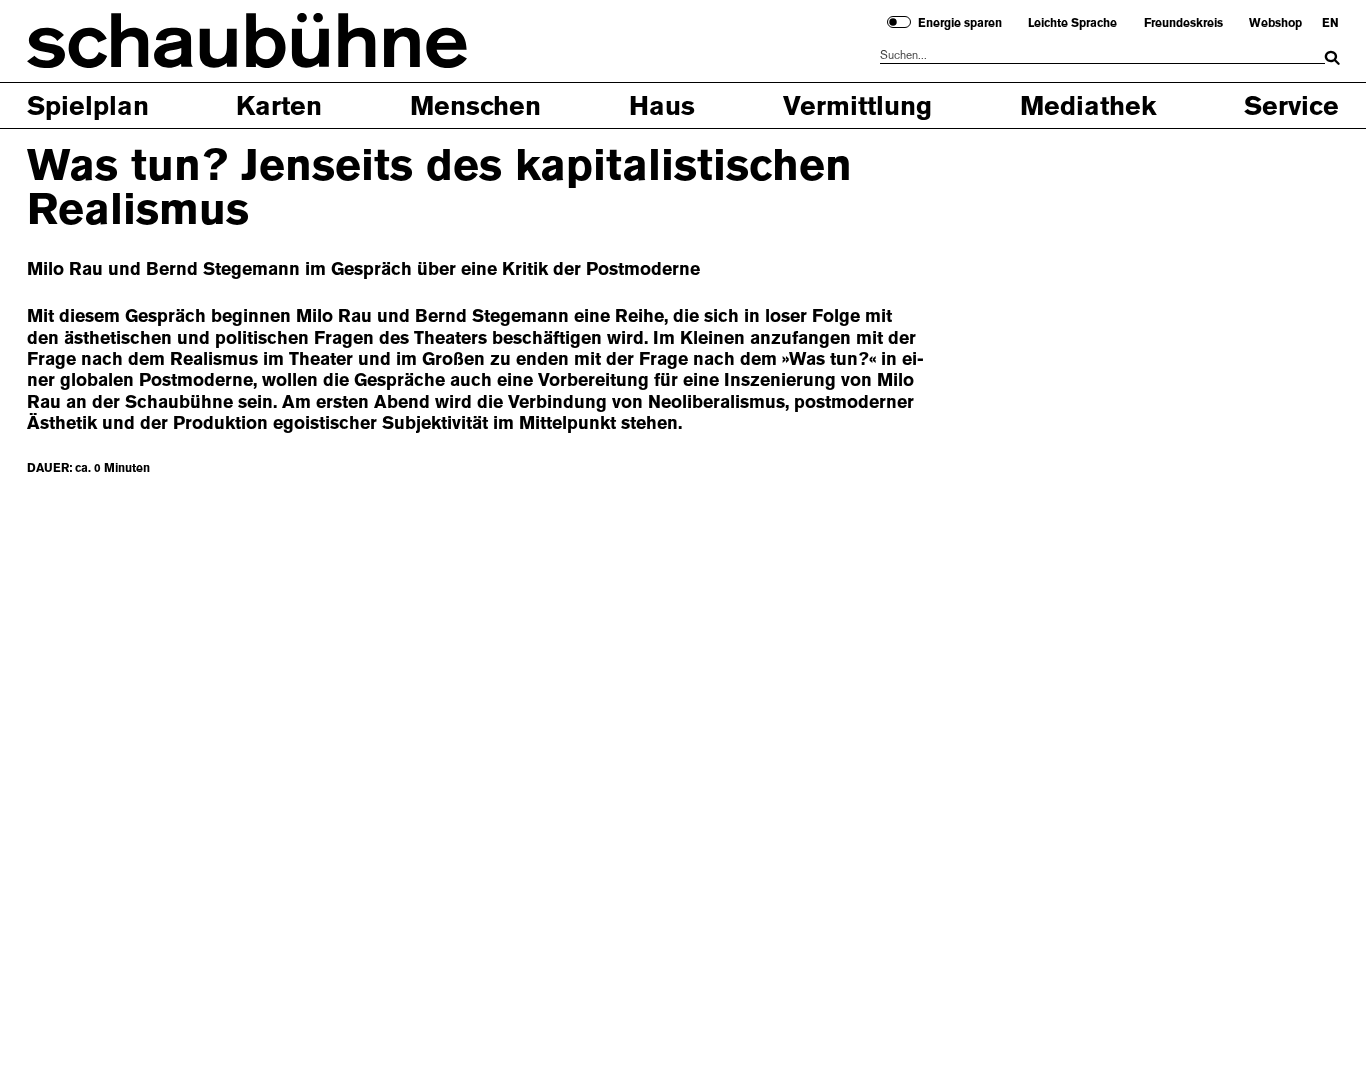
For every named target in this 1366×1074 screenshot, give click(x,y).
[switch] (899, 22)
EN (1330, 23)
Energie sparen (960, 23)
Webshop (1275, 23)
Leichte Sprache (1072, 23)
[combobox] (1102, 55)
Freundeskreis (1183, 23)
